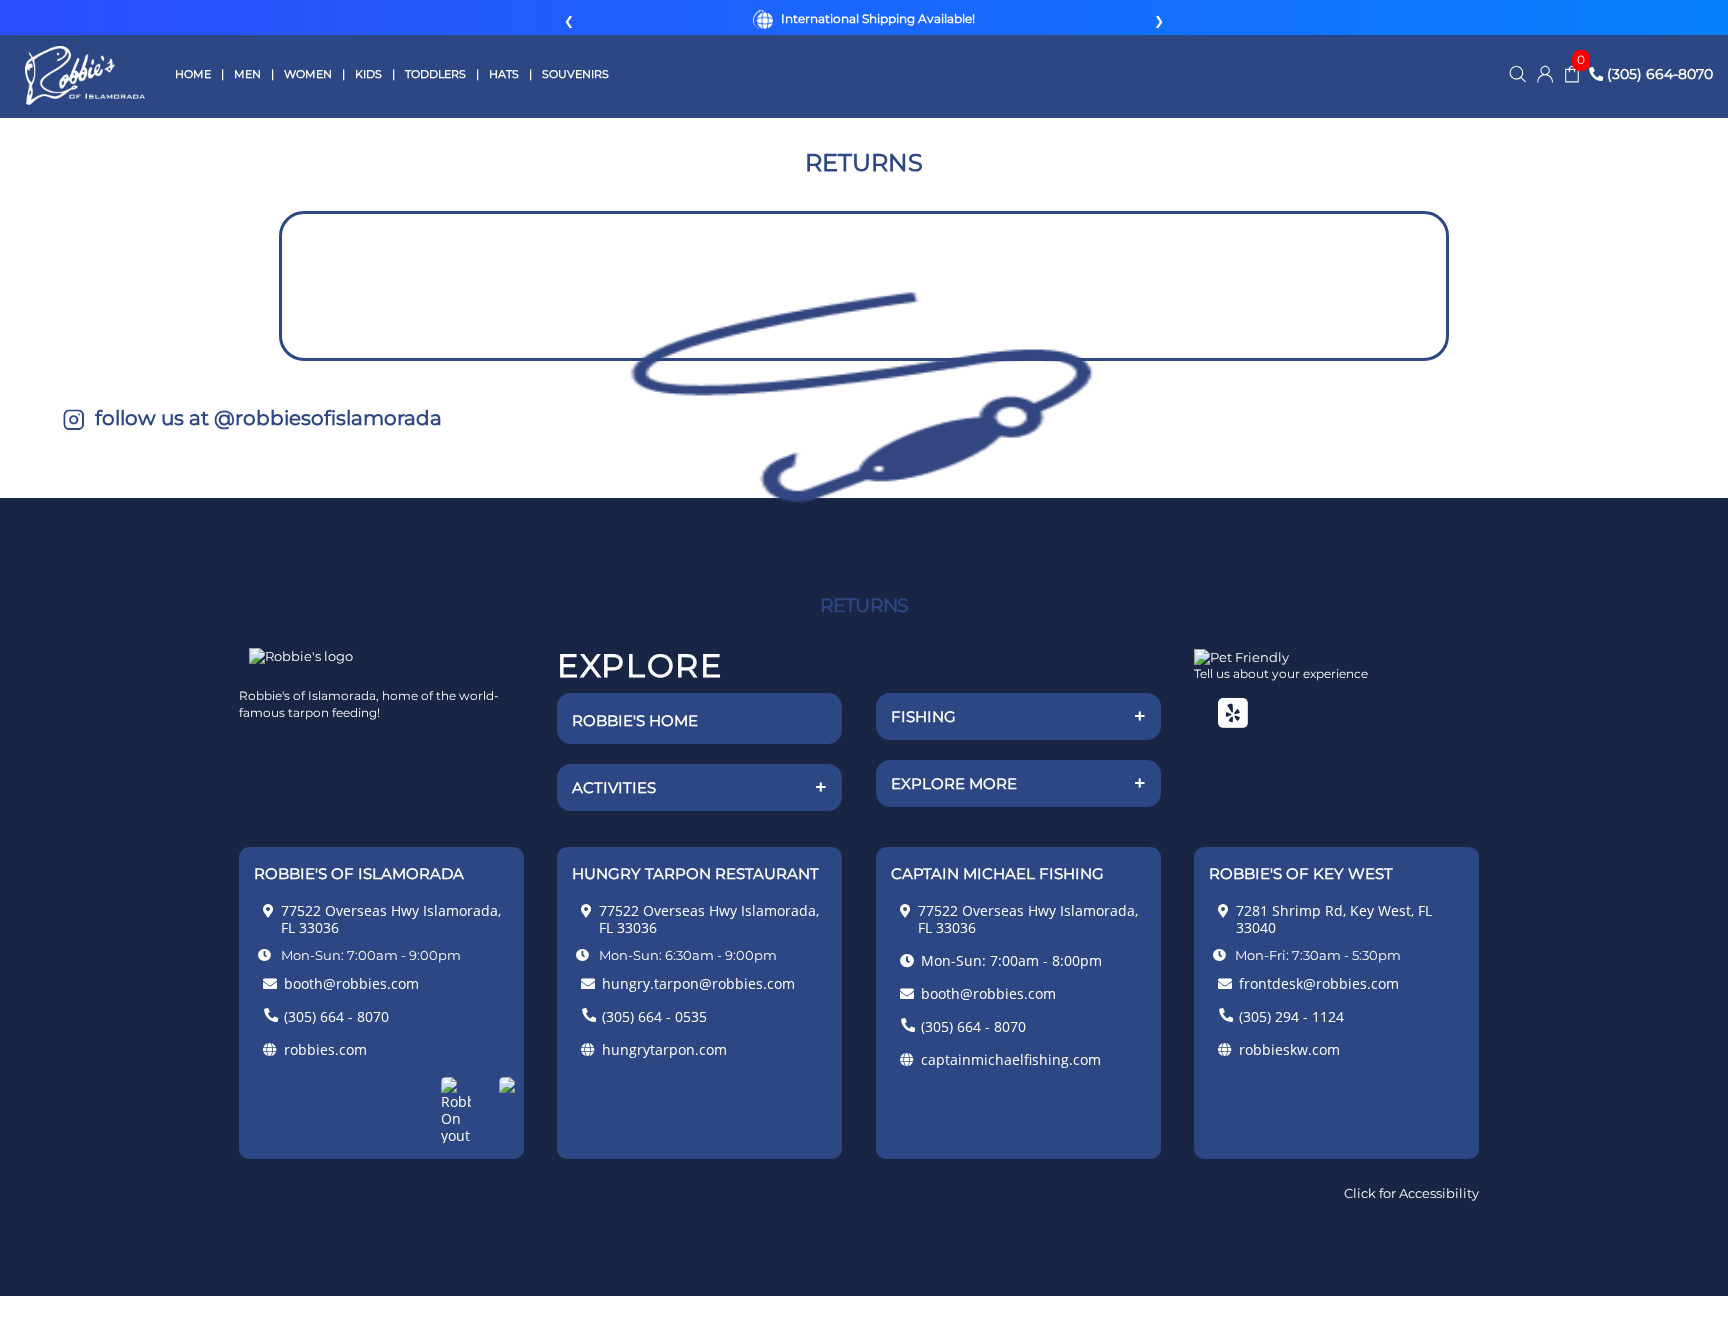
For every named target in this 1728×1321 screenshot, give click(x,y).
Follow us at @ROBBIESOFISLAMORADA (266, 418)
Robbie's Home (635, 720)
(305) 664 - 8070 (336, 1016)
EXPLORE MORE (1018, 783)
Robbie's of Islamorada (85, 75)
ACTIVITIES (699, 787)
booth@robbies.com (351, 983)
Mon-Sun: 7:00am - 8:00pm (1011, 960)
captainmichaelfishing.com (1011, 1059)
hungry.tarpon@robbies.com (698, 983)
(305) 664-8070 (1658, 74)
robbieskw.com (1289, 1049)
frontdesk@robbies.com (1319, 983)
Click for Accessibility (1411, 1193)
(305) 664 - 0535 (654, 1016)
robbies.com (325, 1049)
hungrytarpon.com (664, 1049)
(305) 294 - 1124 (1291, 1016)
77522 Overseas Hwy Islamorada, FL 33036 (391, 919)
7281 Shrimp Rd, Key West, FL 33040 (1334, 919)
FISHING (1018, 716)
